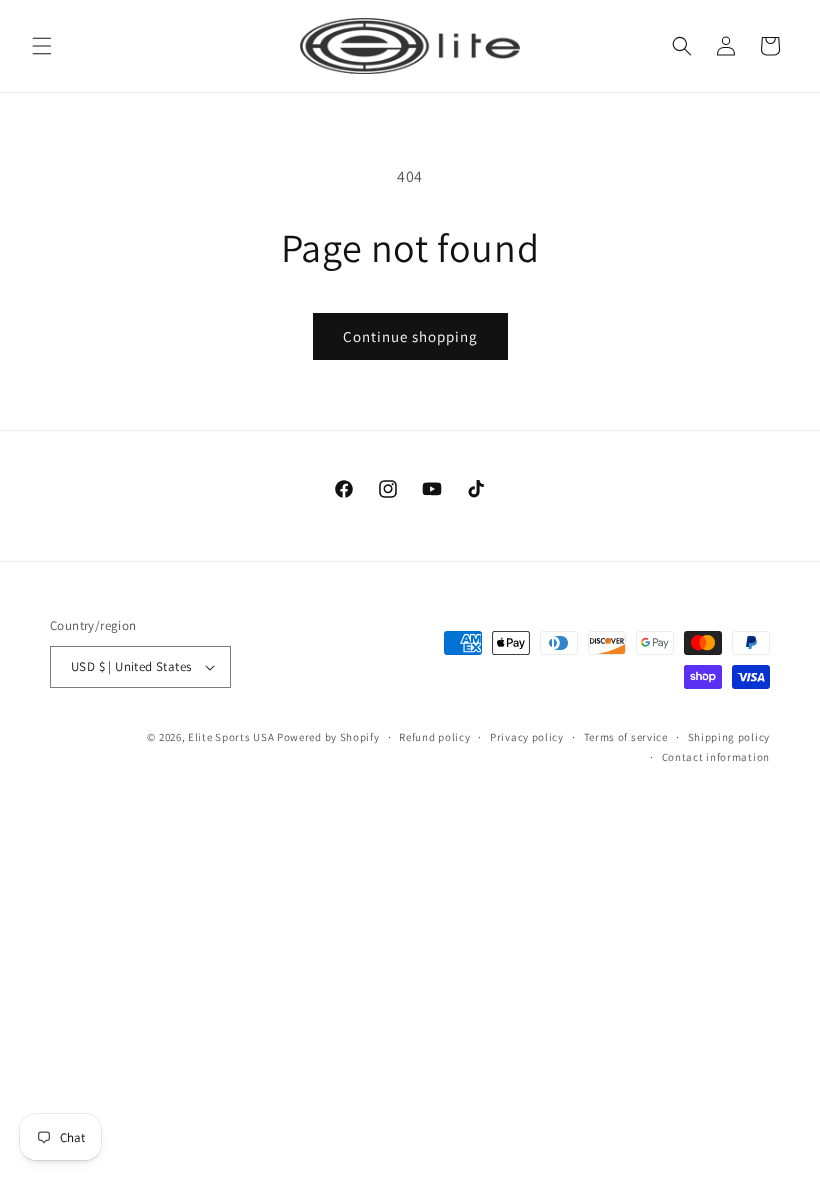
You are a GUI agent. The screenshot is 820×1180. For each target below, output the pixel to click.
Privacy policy (527, 737)
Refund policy (434, 737)
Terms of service (626, 737)
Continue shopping (410, 336)
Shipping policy (729, 737)
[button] (42, 46)
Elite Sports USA (231, 737)
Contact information (716, 757)
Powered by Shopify (328, 737)
